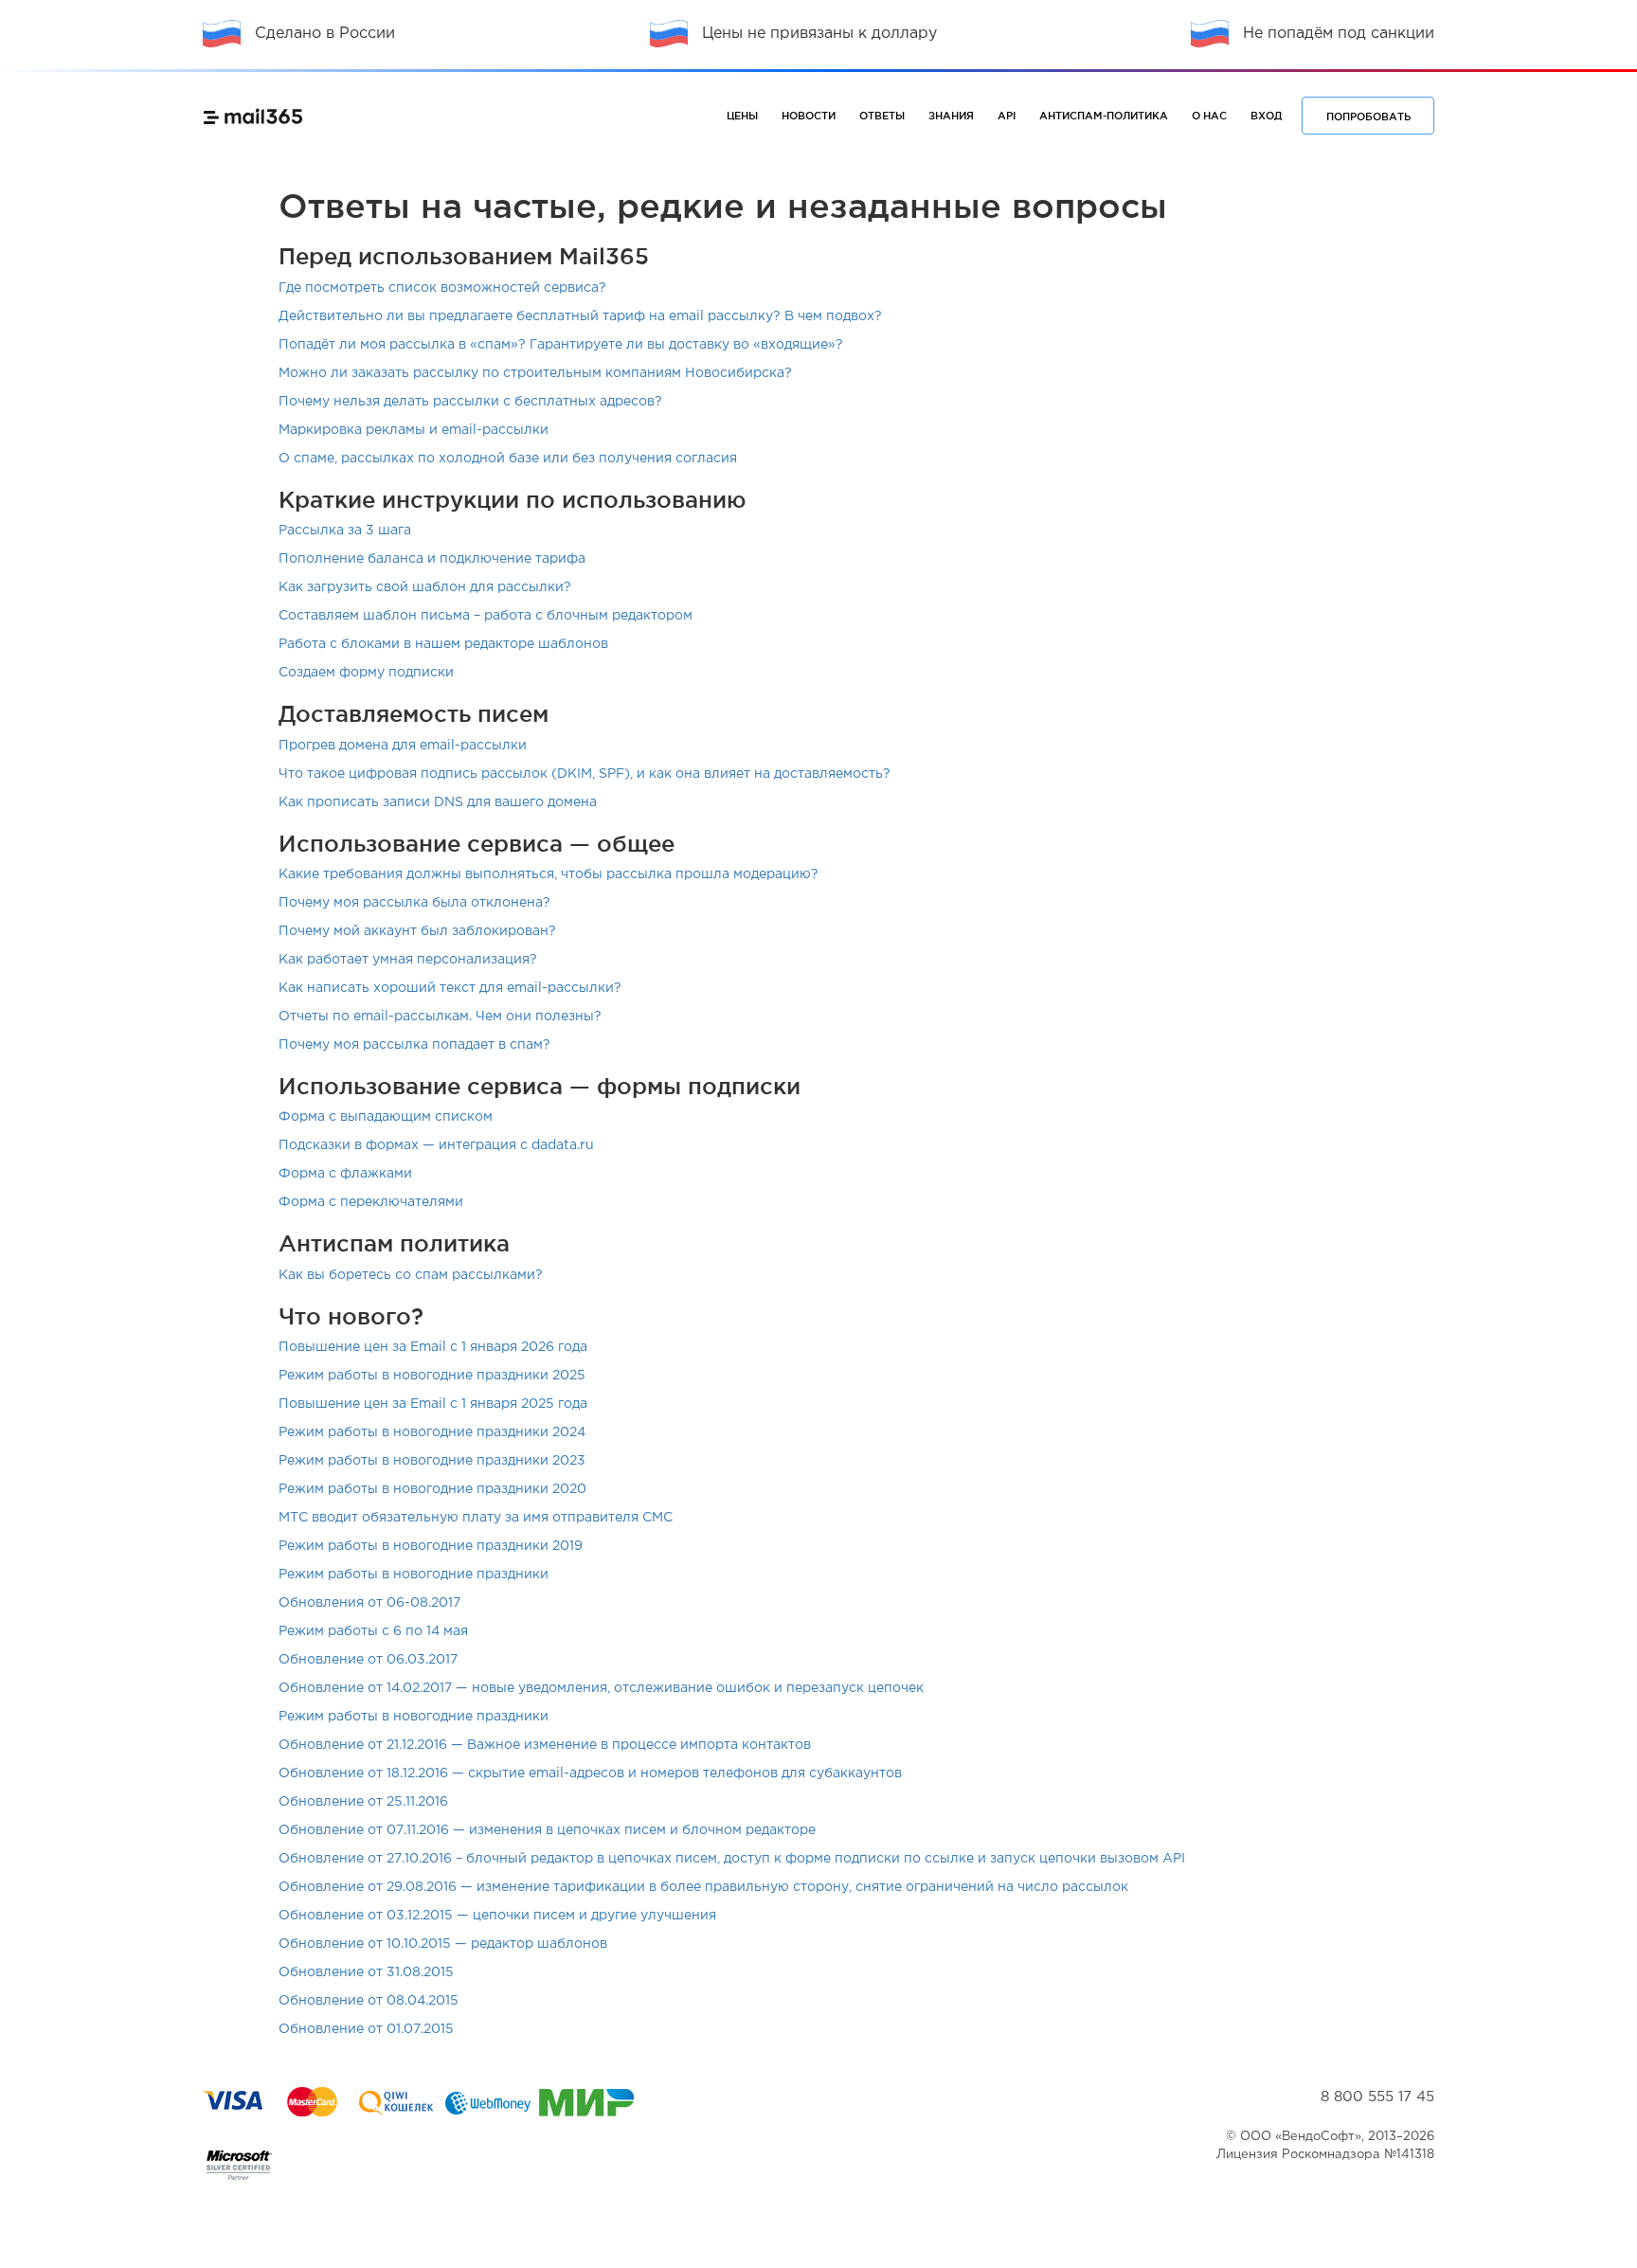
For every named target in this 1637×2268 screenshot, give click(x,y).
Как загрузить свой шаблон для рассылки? (425, 587)
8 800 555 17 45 (1377, 2097)
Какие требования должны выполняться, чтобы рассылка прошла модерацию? (549, 874)
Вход (1266, 116)
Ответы (882, 116)
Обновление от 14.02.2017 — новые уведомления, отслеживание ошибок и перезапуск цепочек (601, 1688)
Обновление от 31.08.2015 (366, 1972)
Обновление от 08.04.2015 (369, 2001)
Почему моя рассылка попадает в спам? (414, 1045)
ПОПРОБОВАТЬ (1368, 117)
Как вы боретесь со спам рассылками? (411, 1275)
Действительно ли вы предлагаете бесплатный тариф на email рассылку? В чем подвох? (580, 316)
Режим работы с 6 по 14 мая (373, 1631)
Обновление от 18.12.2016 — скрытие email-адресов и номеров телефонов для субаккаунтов (590, 1773)
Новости (809, 116)
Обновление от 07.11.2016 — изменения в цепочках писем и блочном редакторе (547, 1830)
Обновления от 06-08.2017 (369, 1603)
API (1007, 116)
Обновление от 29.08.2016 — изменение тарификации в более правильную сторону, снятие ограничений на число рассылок (703, 1887)
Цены (742, 116)
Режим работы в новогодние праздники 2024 (432, 1432)
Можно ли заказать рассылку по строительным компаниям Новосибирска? (535, 373)
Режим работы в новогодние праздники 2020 (432, 1489)
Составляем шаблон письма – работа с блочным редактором (486, 616)
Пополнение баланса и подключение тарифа (432, 559)
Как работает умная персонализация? (408, 960)
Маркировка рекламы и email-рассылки (414, 430)
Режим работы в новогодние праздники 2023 (432, 1461)
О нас (1209, 116)
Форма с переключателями (371, 1202)
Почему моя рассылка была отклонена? (414, 903)
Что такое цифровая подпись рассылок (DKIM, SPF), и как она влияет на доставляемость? (585, 774)
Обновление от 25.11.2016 (363, 1802)
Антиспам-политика (1104, 116)
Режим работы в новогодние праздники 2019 (431, 1546)
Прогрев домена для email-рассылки (403, 746)
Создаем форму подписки (366, 673)
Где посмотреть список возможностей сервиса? (442, 288)
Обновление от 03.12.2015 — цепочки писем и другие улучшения (497, 1916)
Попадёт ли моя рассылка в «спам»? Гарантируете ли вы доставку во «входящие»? (561, 345)
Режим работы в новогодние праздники (414, 1575)
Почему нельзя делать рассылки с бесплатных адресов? (470, 402)
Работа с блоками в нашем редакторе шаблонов (443, 644)
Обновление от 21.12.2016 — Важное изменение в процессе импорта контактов (545, 1745)
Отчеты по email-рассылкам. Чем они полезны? (440, 1017)
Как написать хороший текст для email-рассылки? (450, 988)
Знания (951, 116)
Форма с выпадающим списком (386, 1117)
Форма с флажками (345, 1174)
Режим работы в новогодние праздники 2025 (432, 1376)
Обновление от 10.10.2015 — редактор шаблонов (443, 1944)
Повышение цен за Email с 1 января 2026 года (433, 1347)
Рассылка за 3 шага (345, 531)
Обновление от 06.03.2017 (368, 1660)
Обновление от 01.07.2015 (366, 2029)
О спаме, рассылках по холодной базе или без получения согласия (508, 459)
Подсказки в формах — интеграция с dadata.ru (436, 1145)
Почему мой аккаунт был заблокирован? (417, 931)
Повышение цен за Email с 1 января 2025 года (433, 1404)
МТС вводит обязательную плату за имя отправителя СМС (476, 1518)
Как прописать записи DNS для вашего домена (438, 802)
